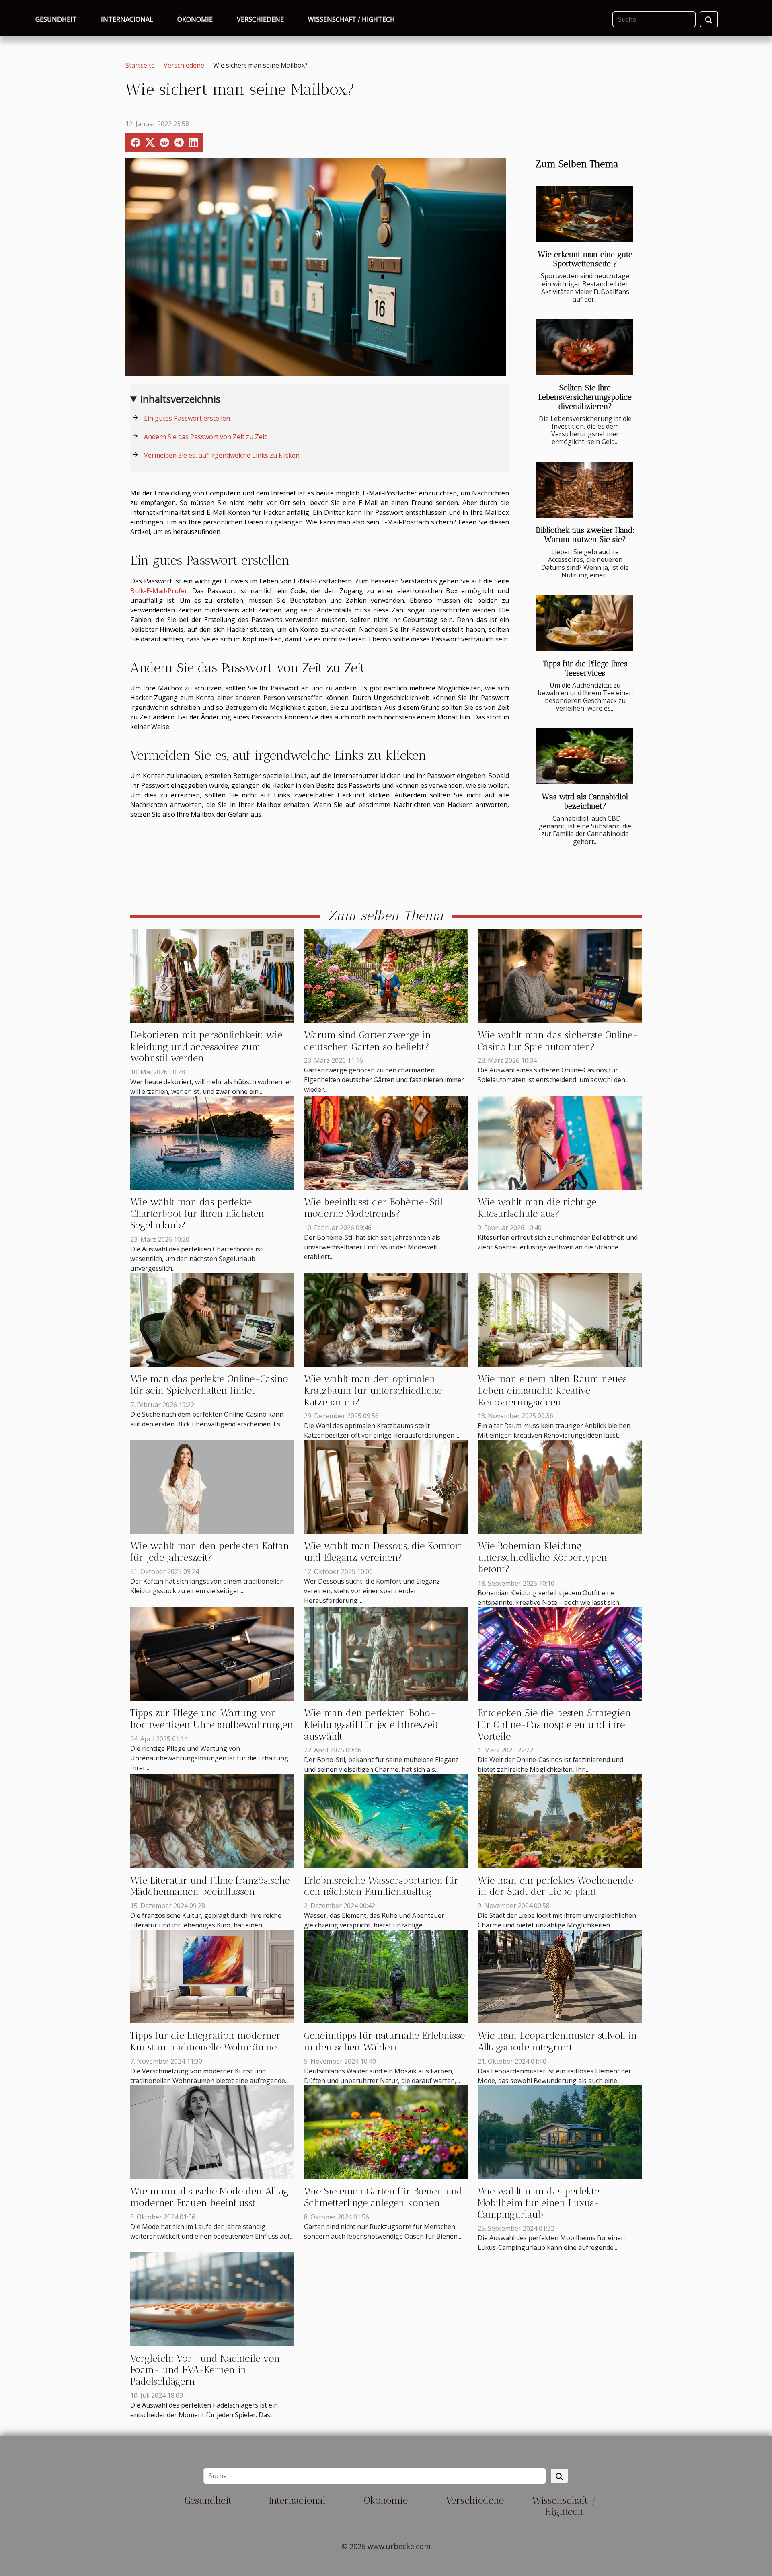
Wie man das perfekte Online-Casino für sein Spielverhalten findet (209, 1385)
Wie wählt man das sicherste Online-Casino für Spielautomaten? (558, 1041)
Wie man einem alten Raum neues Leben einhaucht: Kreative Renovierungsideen (552, 1390)
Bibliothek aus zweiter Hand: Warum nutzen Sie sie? (585, 535)
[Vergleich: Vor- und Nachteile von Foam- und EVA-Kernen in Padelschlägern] (212, 2299)
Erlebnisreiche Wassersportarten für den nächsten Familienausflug (381, 1886)
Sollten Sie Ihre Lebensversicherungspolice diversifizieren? (585, 397)
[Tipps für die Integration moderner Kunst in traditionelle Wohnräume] (212, 1976)
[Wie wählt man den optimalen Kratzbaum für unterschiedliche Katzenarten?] (386, 1319)
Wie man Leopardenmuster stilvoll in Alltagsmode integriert (557, 2041)
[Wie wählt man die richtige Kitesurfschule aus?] (560, 1142)
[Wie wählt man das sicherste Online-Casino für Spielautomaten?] (560, 976)
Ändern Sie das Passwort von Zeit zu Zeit (205, 437)
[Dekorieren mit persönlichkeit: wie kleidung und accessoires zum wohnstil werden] (212, 976)
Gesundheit (56, 19)
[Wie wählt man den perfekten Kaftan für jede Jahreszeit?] (212, 1486)
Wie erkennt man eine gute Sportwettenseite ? (585, 259)
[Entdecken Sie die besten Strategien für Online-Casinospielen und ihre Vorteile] (560, 1654)
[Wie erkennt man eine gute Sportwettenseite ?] (584, 214)
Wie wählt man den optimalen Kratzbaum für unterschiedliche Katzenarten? (373, 1390)
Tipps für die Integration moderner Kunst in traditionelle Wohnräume (205, 2041)
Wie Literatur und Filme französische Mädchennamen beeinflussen (210, 1886)
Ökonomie (195, 19)
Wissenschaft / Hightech (351, 19)
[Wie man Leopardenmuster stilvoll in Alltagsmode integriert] (560, 1976)
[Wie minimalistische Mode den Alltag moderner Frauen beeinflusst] (212, 2132)
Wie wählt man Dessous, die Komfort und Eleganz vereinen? (383, 1551)
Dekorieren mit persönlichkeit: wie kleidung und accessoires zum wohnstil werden (206, 1047)
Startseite (140, 65)
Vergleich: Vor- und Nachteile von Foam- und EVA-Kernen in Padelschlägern (205, 2370)
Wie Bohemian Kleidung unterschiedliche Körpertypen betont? (542, 1557)
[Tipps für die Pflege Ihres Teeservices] (584, 623)
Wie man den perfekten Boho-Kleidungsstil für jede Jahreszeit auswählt (371, 1725)
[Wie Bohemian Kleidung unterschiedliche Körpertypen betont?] (560, 1486)
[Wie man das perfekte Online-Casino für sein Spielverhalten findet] (212, 1319)
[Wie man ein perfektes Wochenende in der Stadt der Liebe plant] (560, 1820)
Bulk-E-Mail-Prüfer (159, 591)
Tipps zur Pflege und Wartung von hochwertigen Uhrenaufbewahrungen (212, 1719)
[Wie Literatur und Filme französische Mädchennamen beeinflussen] (212, 1820)
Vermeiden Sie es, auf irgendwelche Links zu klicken (222, 455)
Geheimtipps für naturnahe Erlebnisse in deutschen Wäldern (384, 2041)
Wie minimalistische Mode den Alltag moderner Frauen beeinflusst (209, 2197)
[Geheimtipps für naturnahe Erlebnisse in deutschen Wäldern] (386, 1976)
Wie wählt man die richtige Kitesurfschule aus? (537, 1208)
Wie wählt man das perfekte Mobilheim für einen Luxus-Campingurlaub (539, 2203)
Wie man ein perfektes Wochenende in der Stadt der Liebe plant (555, 1886)
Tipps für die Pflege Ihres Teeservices (585, 668)
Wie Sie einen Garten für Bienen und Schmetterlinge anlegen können (383, 2197)
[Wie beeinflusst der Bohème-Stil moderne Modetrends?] (386, 1142)
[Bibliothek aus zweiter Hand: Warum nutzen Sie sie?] (584, 490)
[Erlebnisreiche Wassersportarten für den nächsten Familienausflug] (386, 1820)
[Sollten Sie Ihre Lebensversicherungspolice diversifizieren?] (584, 347)
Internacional (127, 19)
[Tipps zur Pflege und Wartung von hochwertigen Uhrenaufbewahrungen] (212, 1654)
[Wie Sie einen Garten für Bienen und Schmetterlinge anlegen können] (386, 2132)
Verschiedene (260, 19)
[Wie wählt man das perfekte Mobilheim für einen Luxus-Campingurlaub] (560, 2132)
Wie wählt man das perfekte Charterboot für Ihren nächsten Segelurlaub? (197, 1213)
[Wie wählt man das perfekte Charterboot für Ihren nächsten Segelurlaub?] (212, 1142)
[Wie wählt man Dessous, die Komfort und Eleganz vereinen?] (386, 1486)
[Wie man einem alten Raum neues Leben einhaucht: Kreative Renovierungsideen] (560, 1319)
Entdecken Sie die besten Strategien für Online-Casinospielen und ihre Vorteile (554, 1725)
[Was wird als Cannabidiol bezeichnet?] (584, 756)
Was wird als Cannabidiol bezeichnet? (585, 801)
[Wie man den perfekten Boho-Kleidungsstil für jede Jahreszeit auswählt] (386, 1654)
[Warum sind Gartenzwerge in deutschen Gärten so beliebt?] (386, 976)
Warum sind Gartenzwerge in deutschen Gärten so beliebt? (368, 1041)
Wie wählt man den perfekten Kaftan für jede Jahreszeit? (210, 1551)
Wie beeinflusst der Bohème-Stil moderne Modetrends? (373, 1208)
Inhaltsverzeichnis (180, 399)
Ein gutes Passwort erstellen (187, 418)
